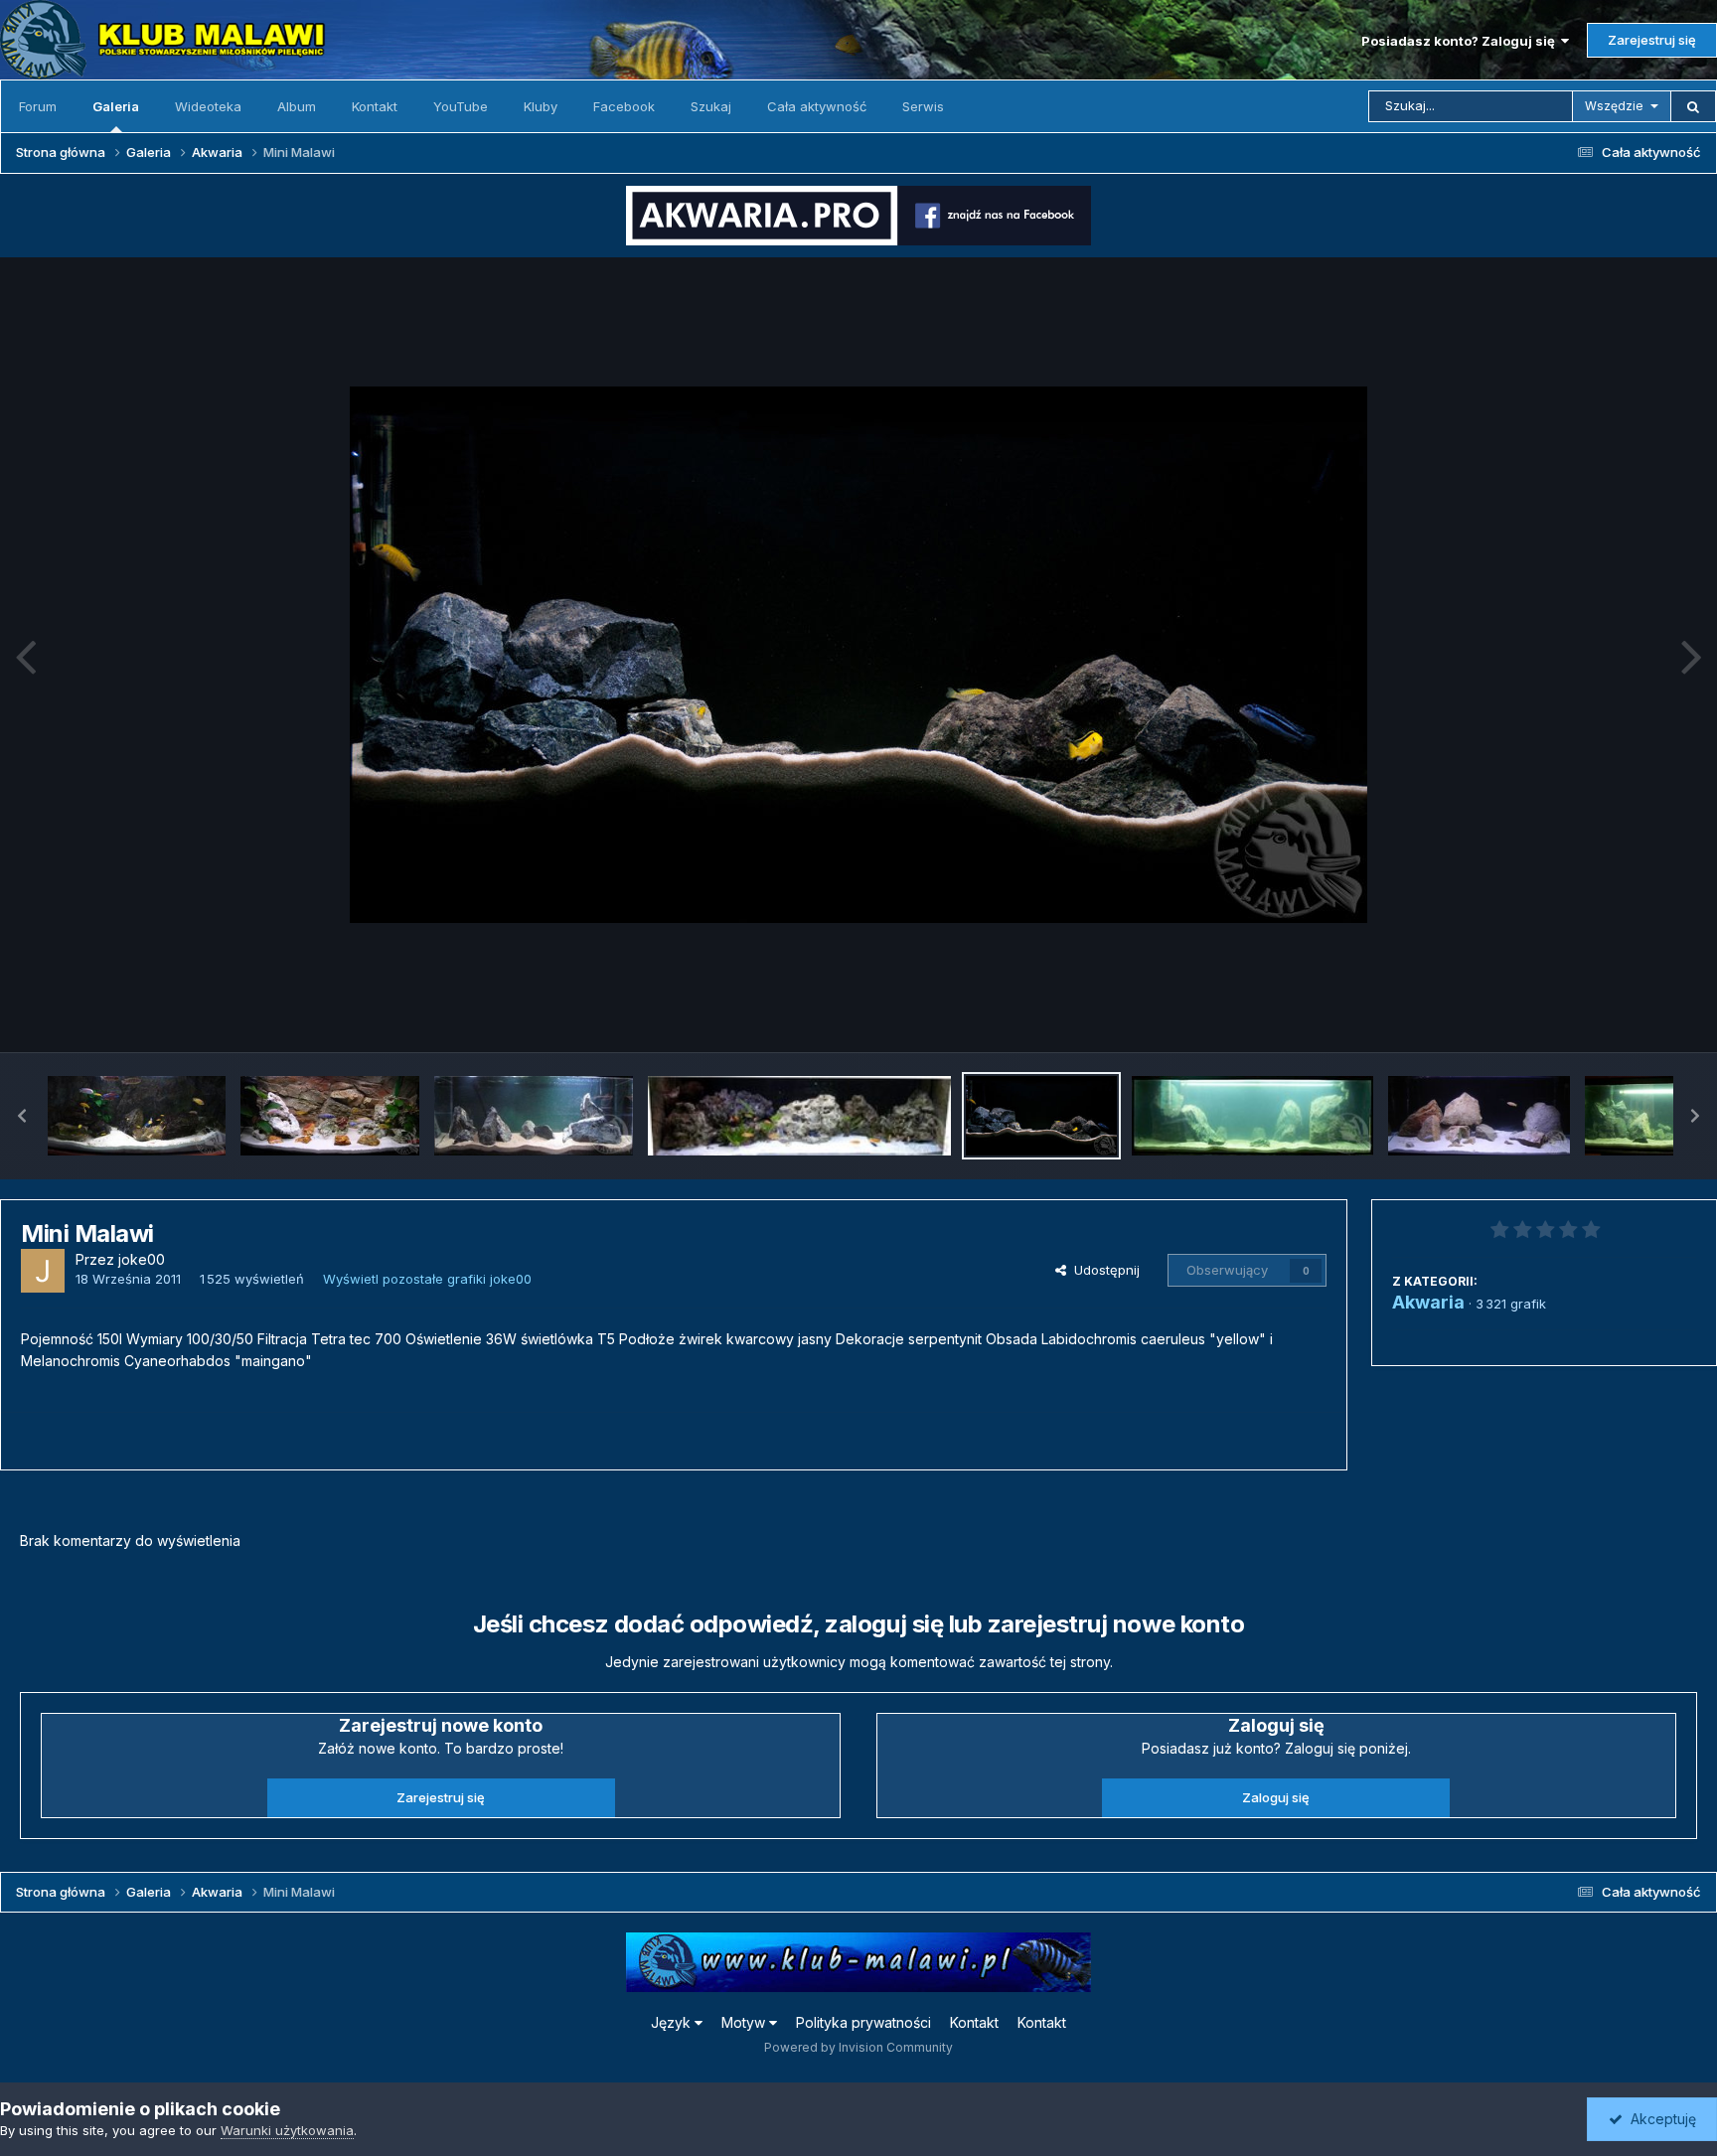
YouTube (461, 106)
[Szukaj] (1693, 106)
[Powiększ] (858, 655)
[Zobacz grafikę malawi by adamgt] (1479, 1116)
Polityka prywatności (863, 2022)
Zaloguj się (1276, 1797)
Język (673, 2022)
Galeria (116, 106)
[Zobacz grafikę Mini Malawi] (1041, 1116)
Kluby (541, 106)
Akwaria (1428, 1302)
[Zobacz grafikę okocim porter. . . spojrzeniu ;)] (799, 1116)
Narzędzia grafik (1621, 1015)
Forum (38, 106)
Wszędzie (1614, 106)
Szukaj (711, 106)
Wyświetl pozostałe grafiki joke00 (427, 1279)
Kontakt (375, 106)
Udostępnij (1103, 1270)
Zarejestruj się (1652, 40)
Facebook (624, 106)
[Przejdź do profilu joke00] (43, 1271)
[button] (22, 1116)
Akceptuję (1659, 2119)
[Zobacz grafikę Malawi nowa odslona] (1252, 1116)
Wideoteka (208, 106)
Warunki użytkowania (287, 2130)
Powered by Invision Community (858, 2047)
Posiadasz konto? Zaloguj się (1461, 41)
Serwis (923, 106)
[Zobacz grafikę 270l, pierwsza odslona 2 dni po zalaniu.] (534, 1116)
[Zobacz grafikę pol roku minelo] (329, 1116)
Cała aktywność (817, 106)
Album (297, 106)
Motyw (745, 2022)
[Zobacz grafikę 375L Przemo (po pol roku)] (137, 1116)
